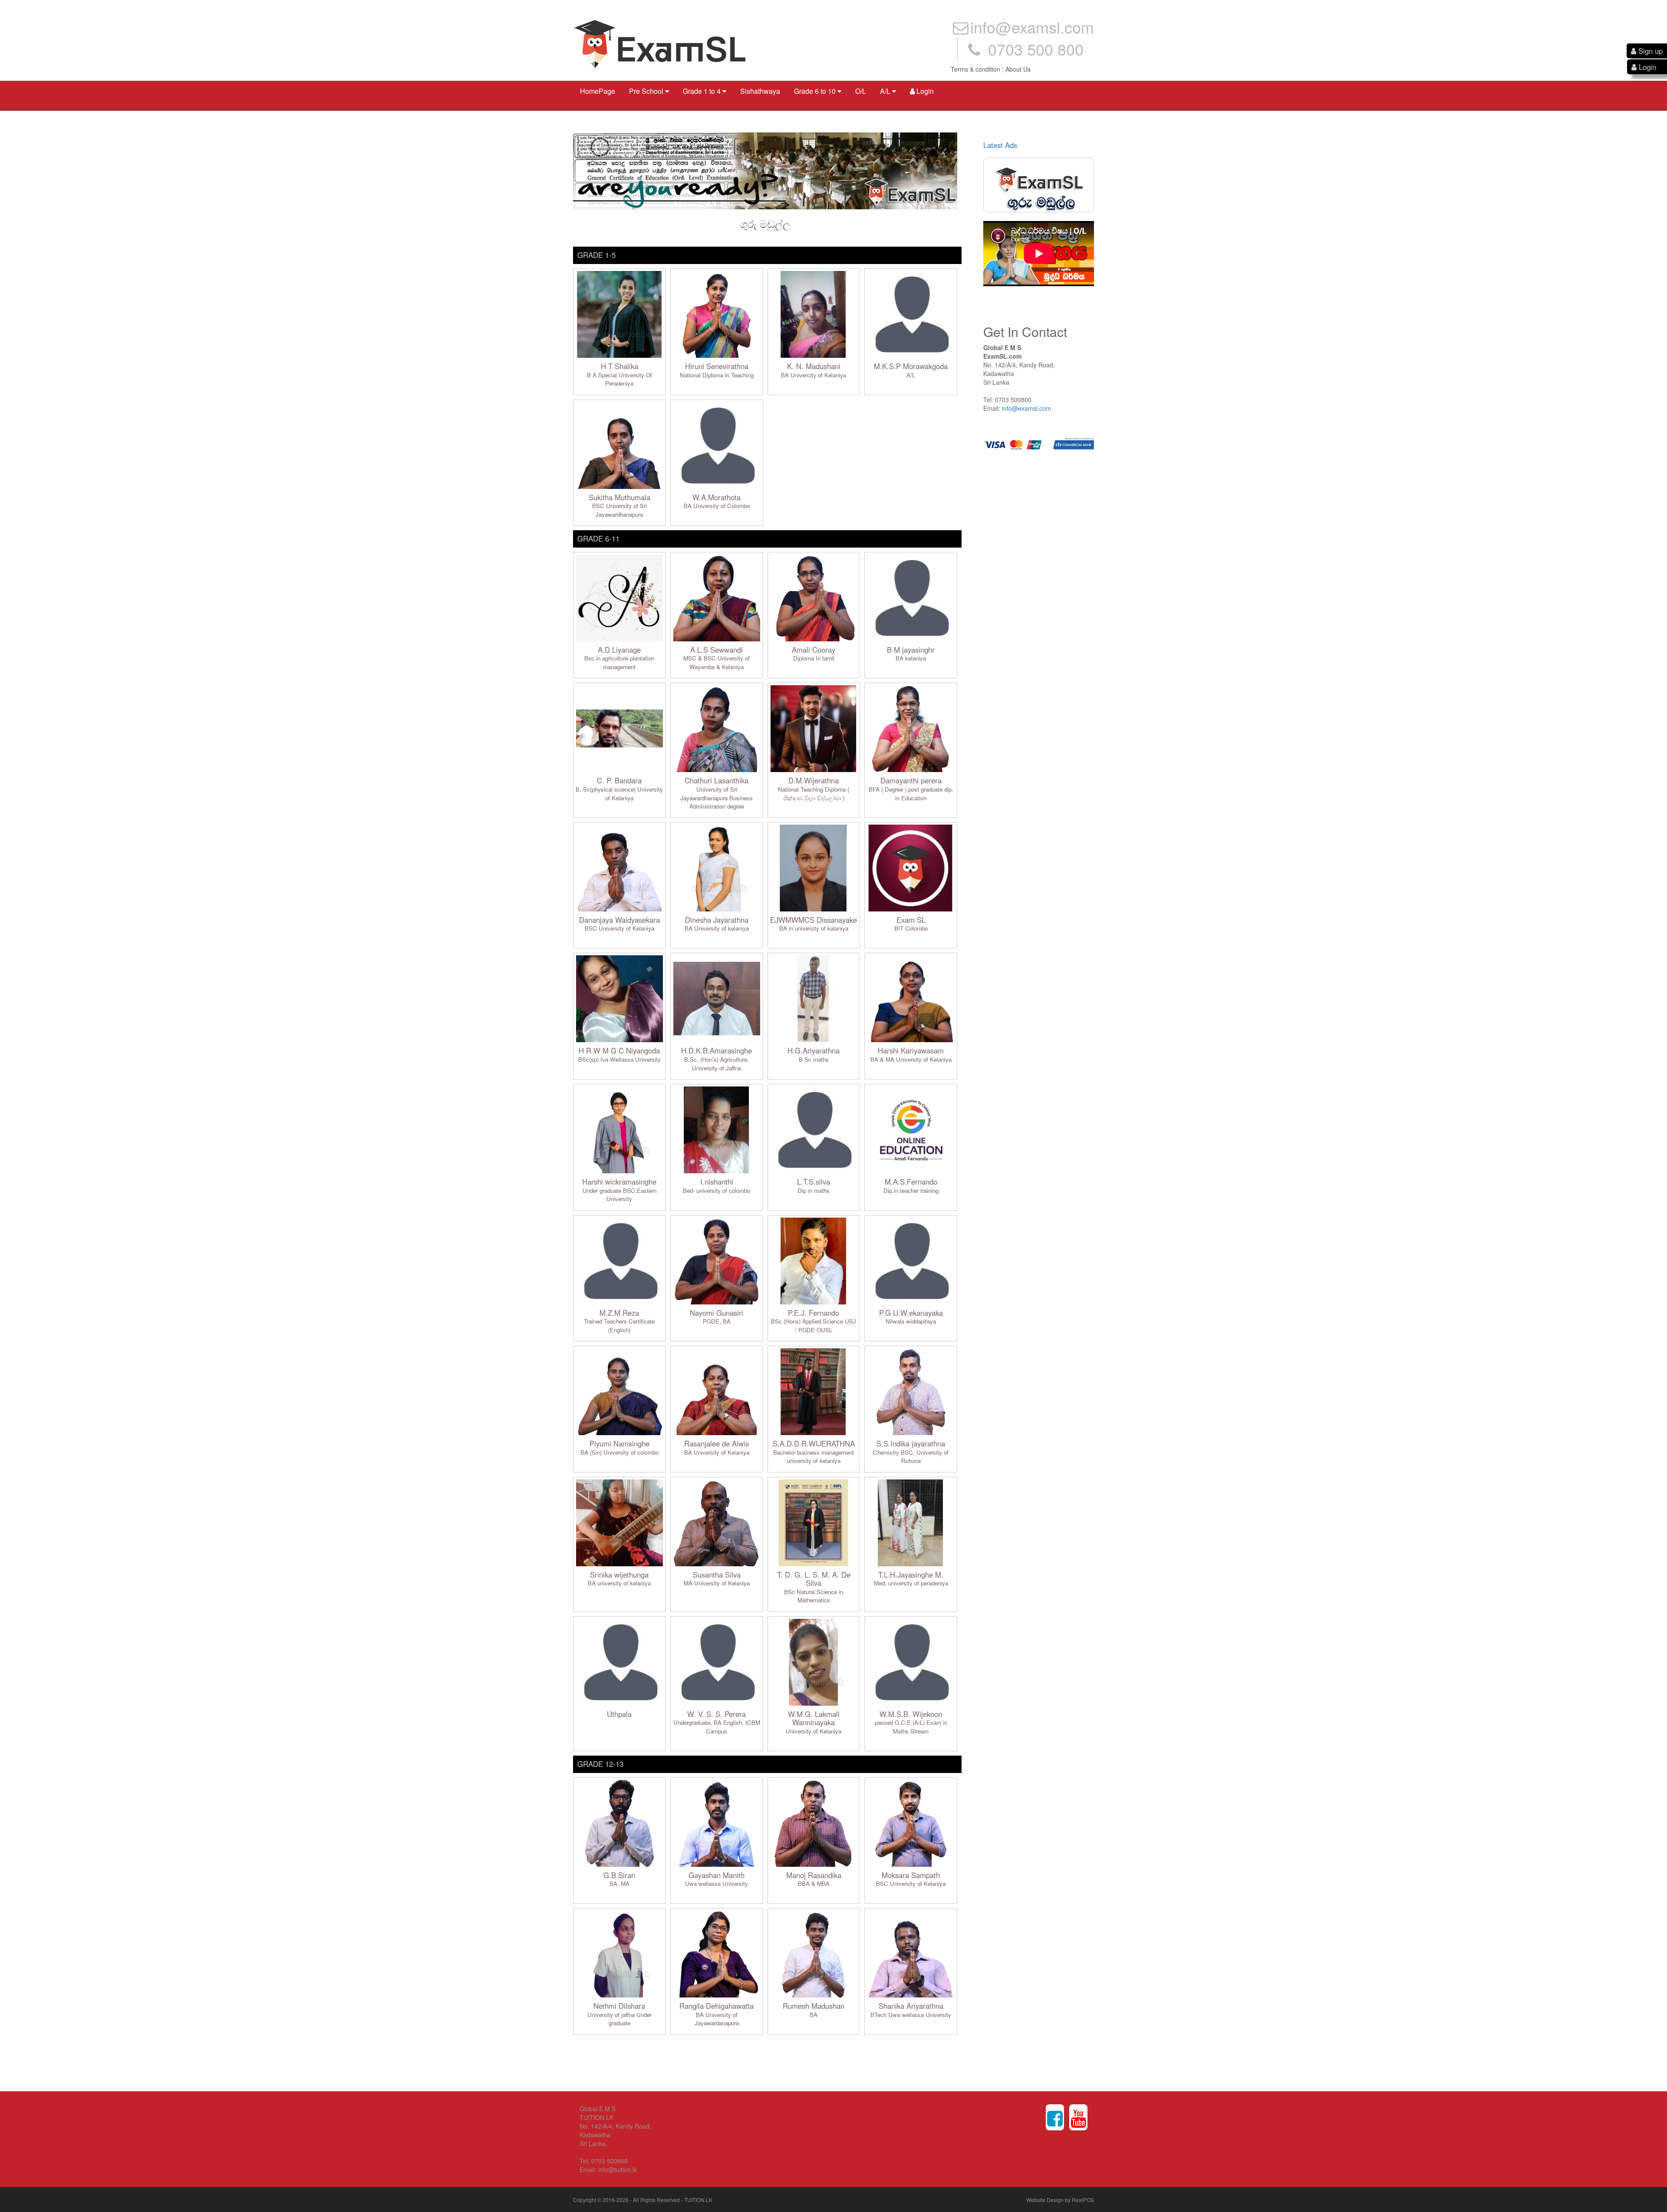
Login (924, 91)
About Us (1018, 69)
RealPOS (1083, 2200)
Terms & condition (975, 69)
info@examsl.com (1026, 408)
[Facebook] (1055, 2117)
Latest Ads (1000, 145)
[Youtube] (1078, 2117)
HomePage (598, 91)
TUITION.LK (698, 2200)
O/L (861, 91)
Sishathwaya (760, 91)
